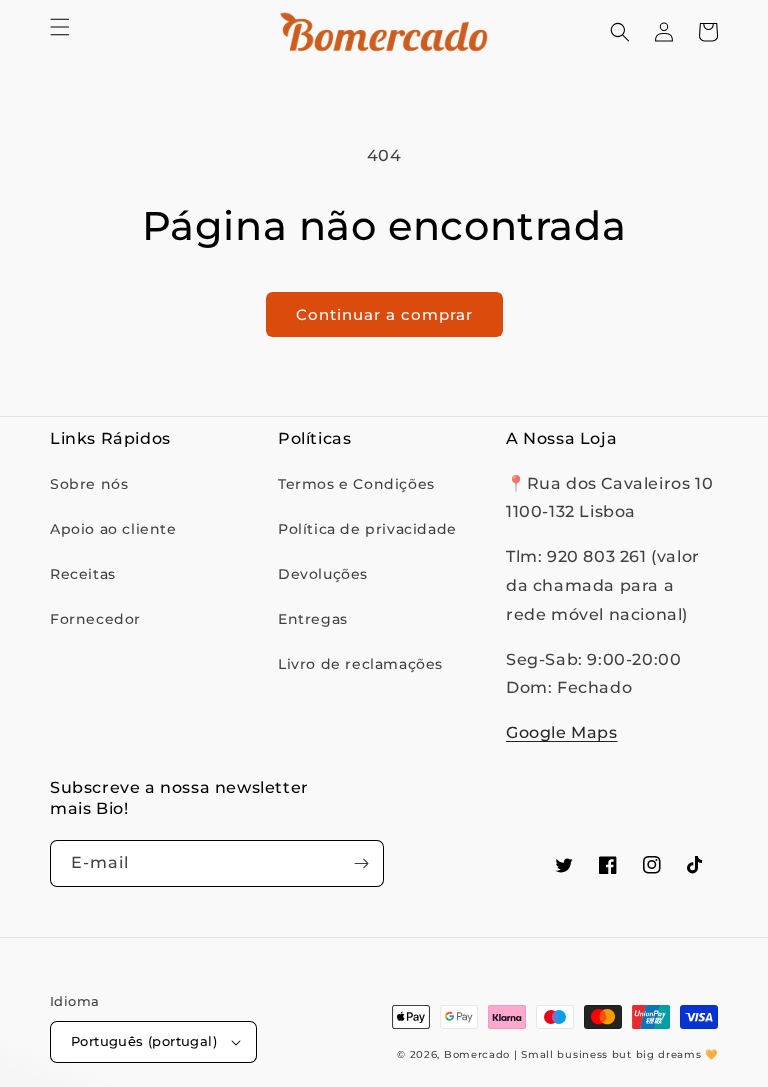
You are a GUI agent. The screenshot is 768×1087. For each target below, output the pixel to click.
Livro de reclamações (360, 664)
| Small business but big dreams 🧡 (616, 1054)
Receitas (83, 574)
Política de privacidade (367, 529)
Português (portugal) (144, 1041)
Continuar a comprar (384, 314)
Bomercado (477, 1054)
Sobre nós (89, 484)
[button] (60, 27)
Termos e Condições (356, 484)
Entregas (313, 619)
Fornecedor (95, 619)
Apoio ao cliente (113, 529)
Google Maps (562, 732)
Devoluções (323, 574)
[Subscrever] (361, 863)
